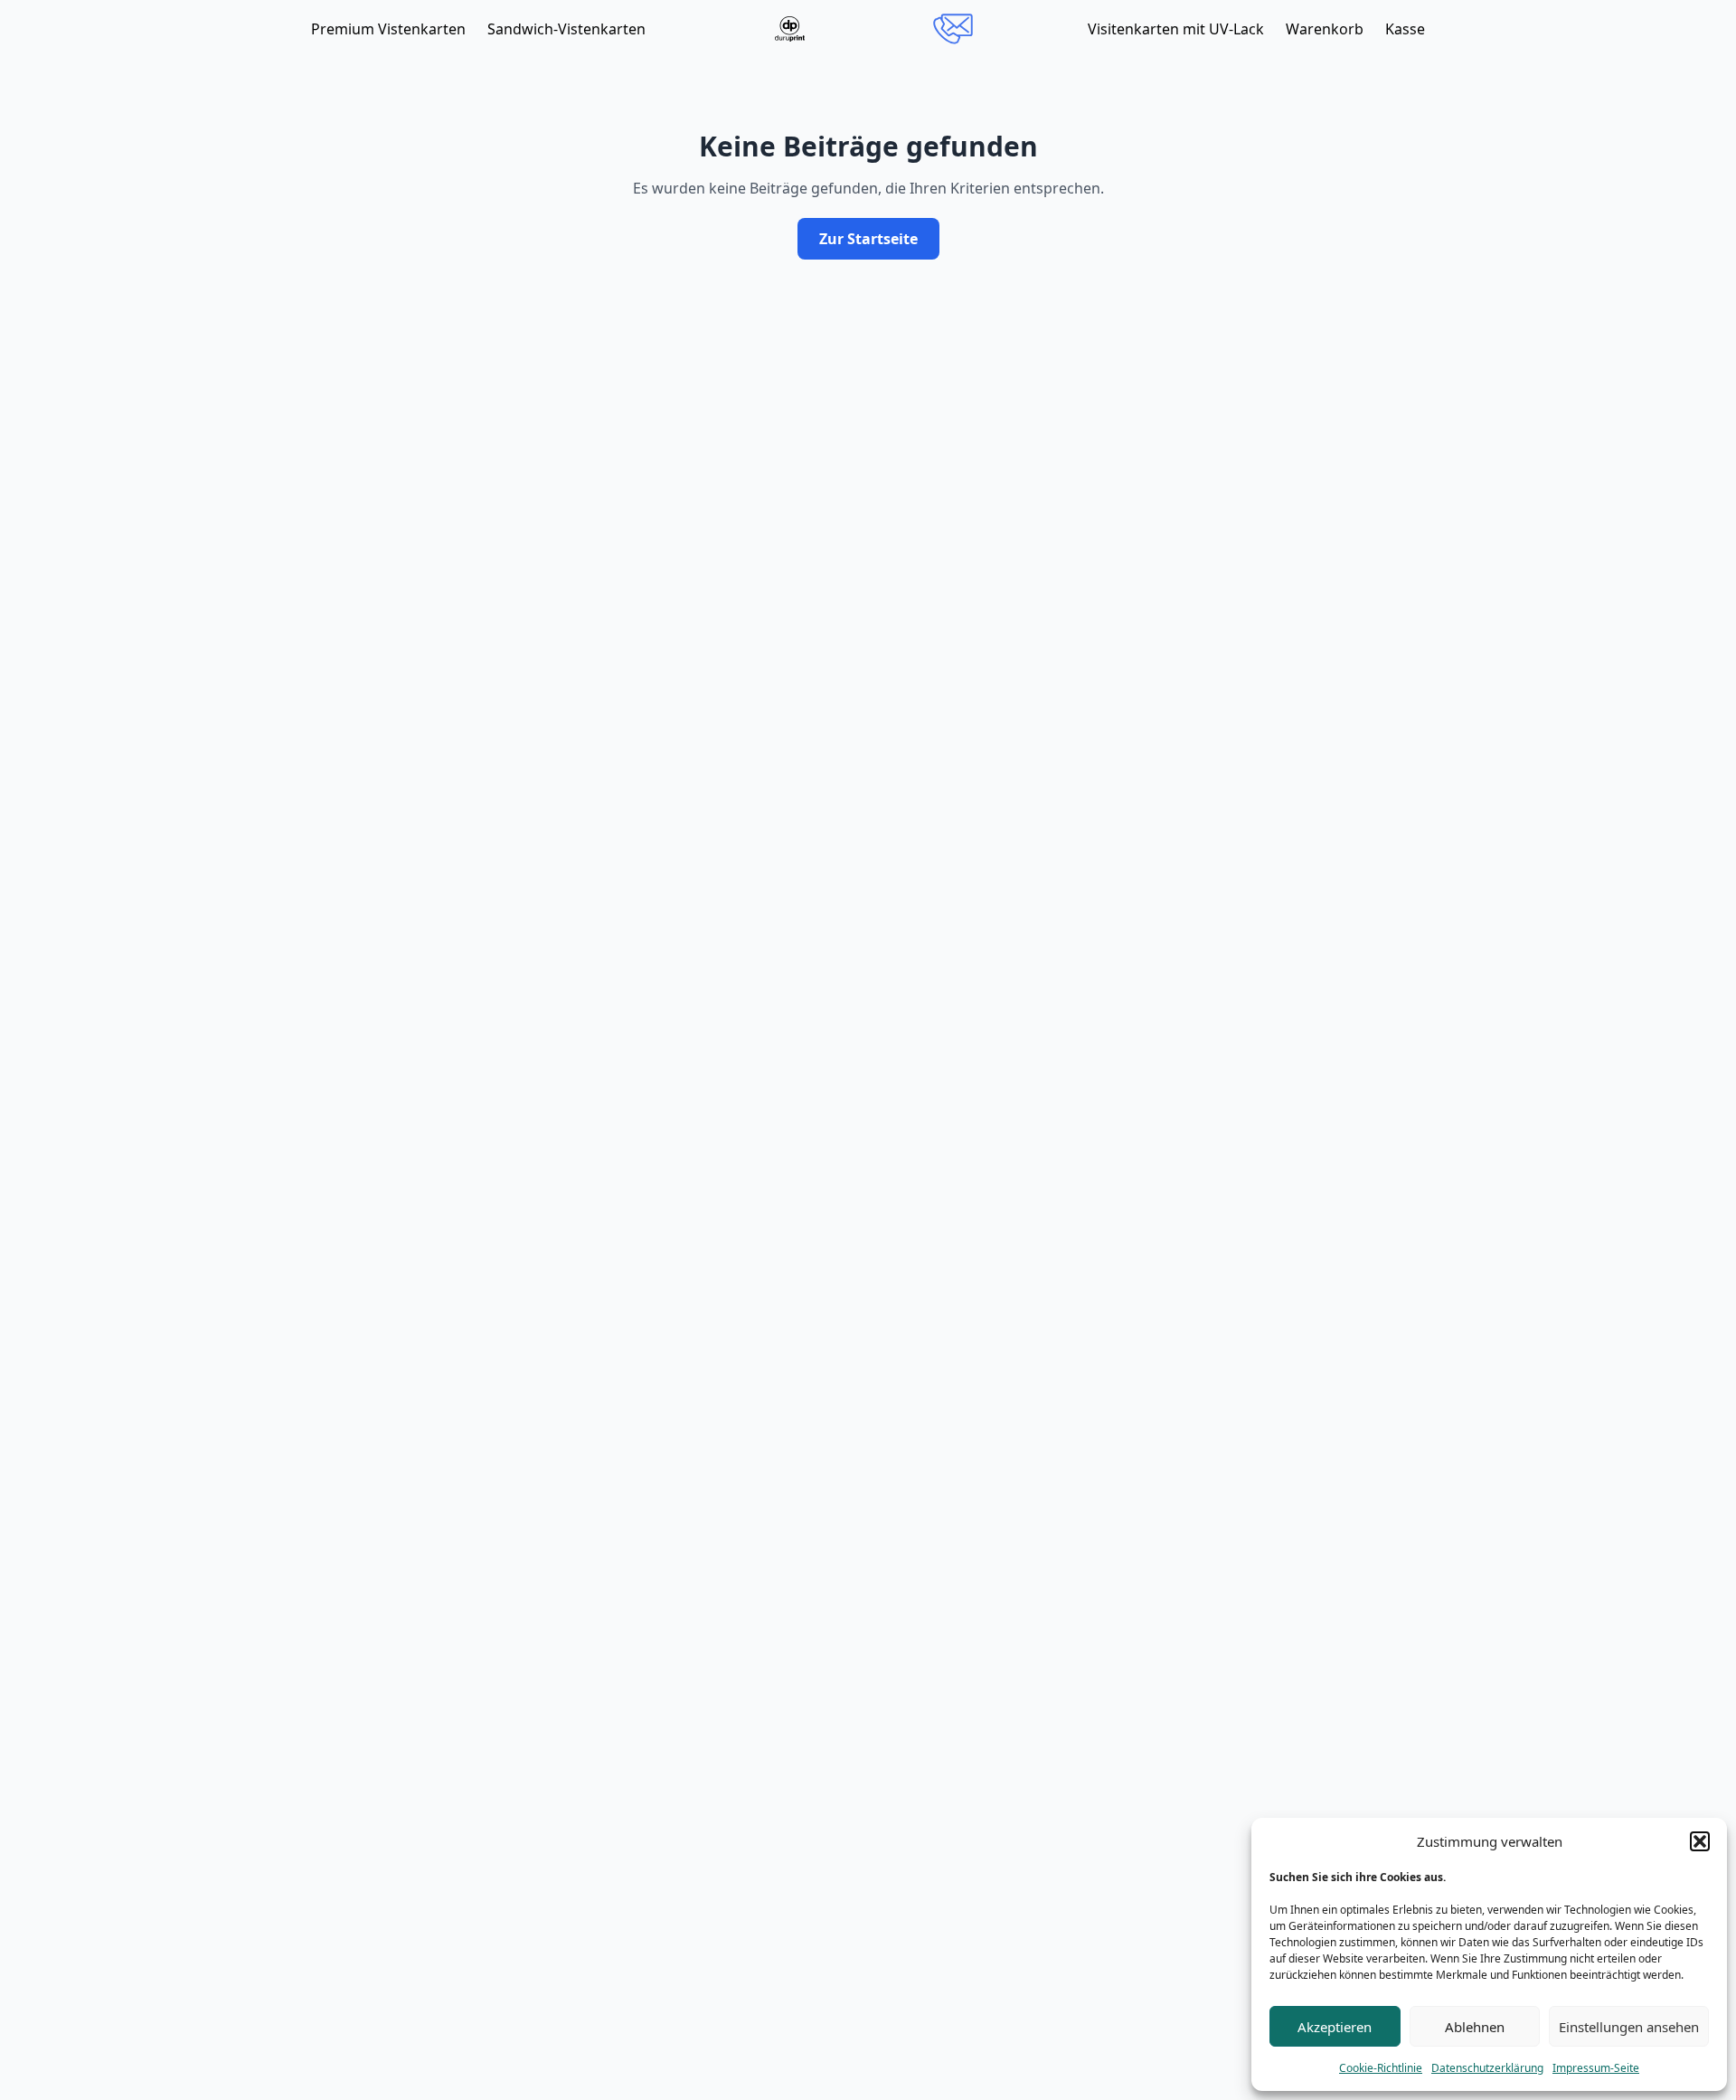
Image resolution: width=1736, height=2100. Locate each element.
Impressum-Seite (1596, 2068)
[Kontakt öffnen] (953, 29)
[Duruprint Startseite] (790, 29)
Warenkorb (1325, 29)
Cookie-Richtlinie (1381, 2068)
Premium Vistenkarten (388, 29)
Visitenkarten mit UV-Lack (1176, 29)
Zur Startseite (868, 239)
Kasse (1405, 29)
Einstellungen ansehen (1629, 2027)
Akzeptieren (1335, 2027)
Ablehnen (1475, 2027)
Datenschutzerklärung (1487, 2068)
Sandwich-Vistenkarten (566, 29)
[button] (1700, 1841)
